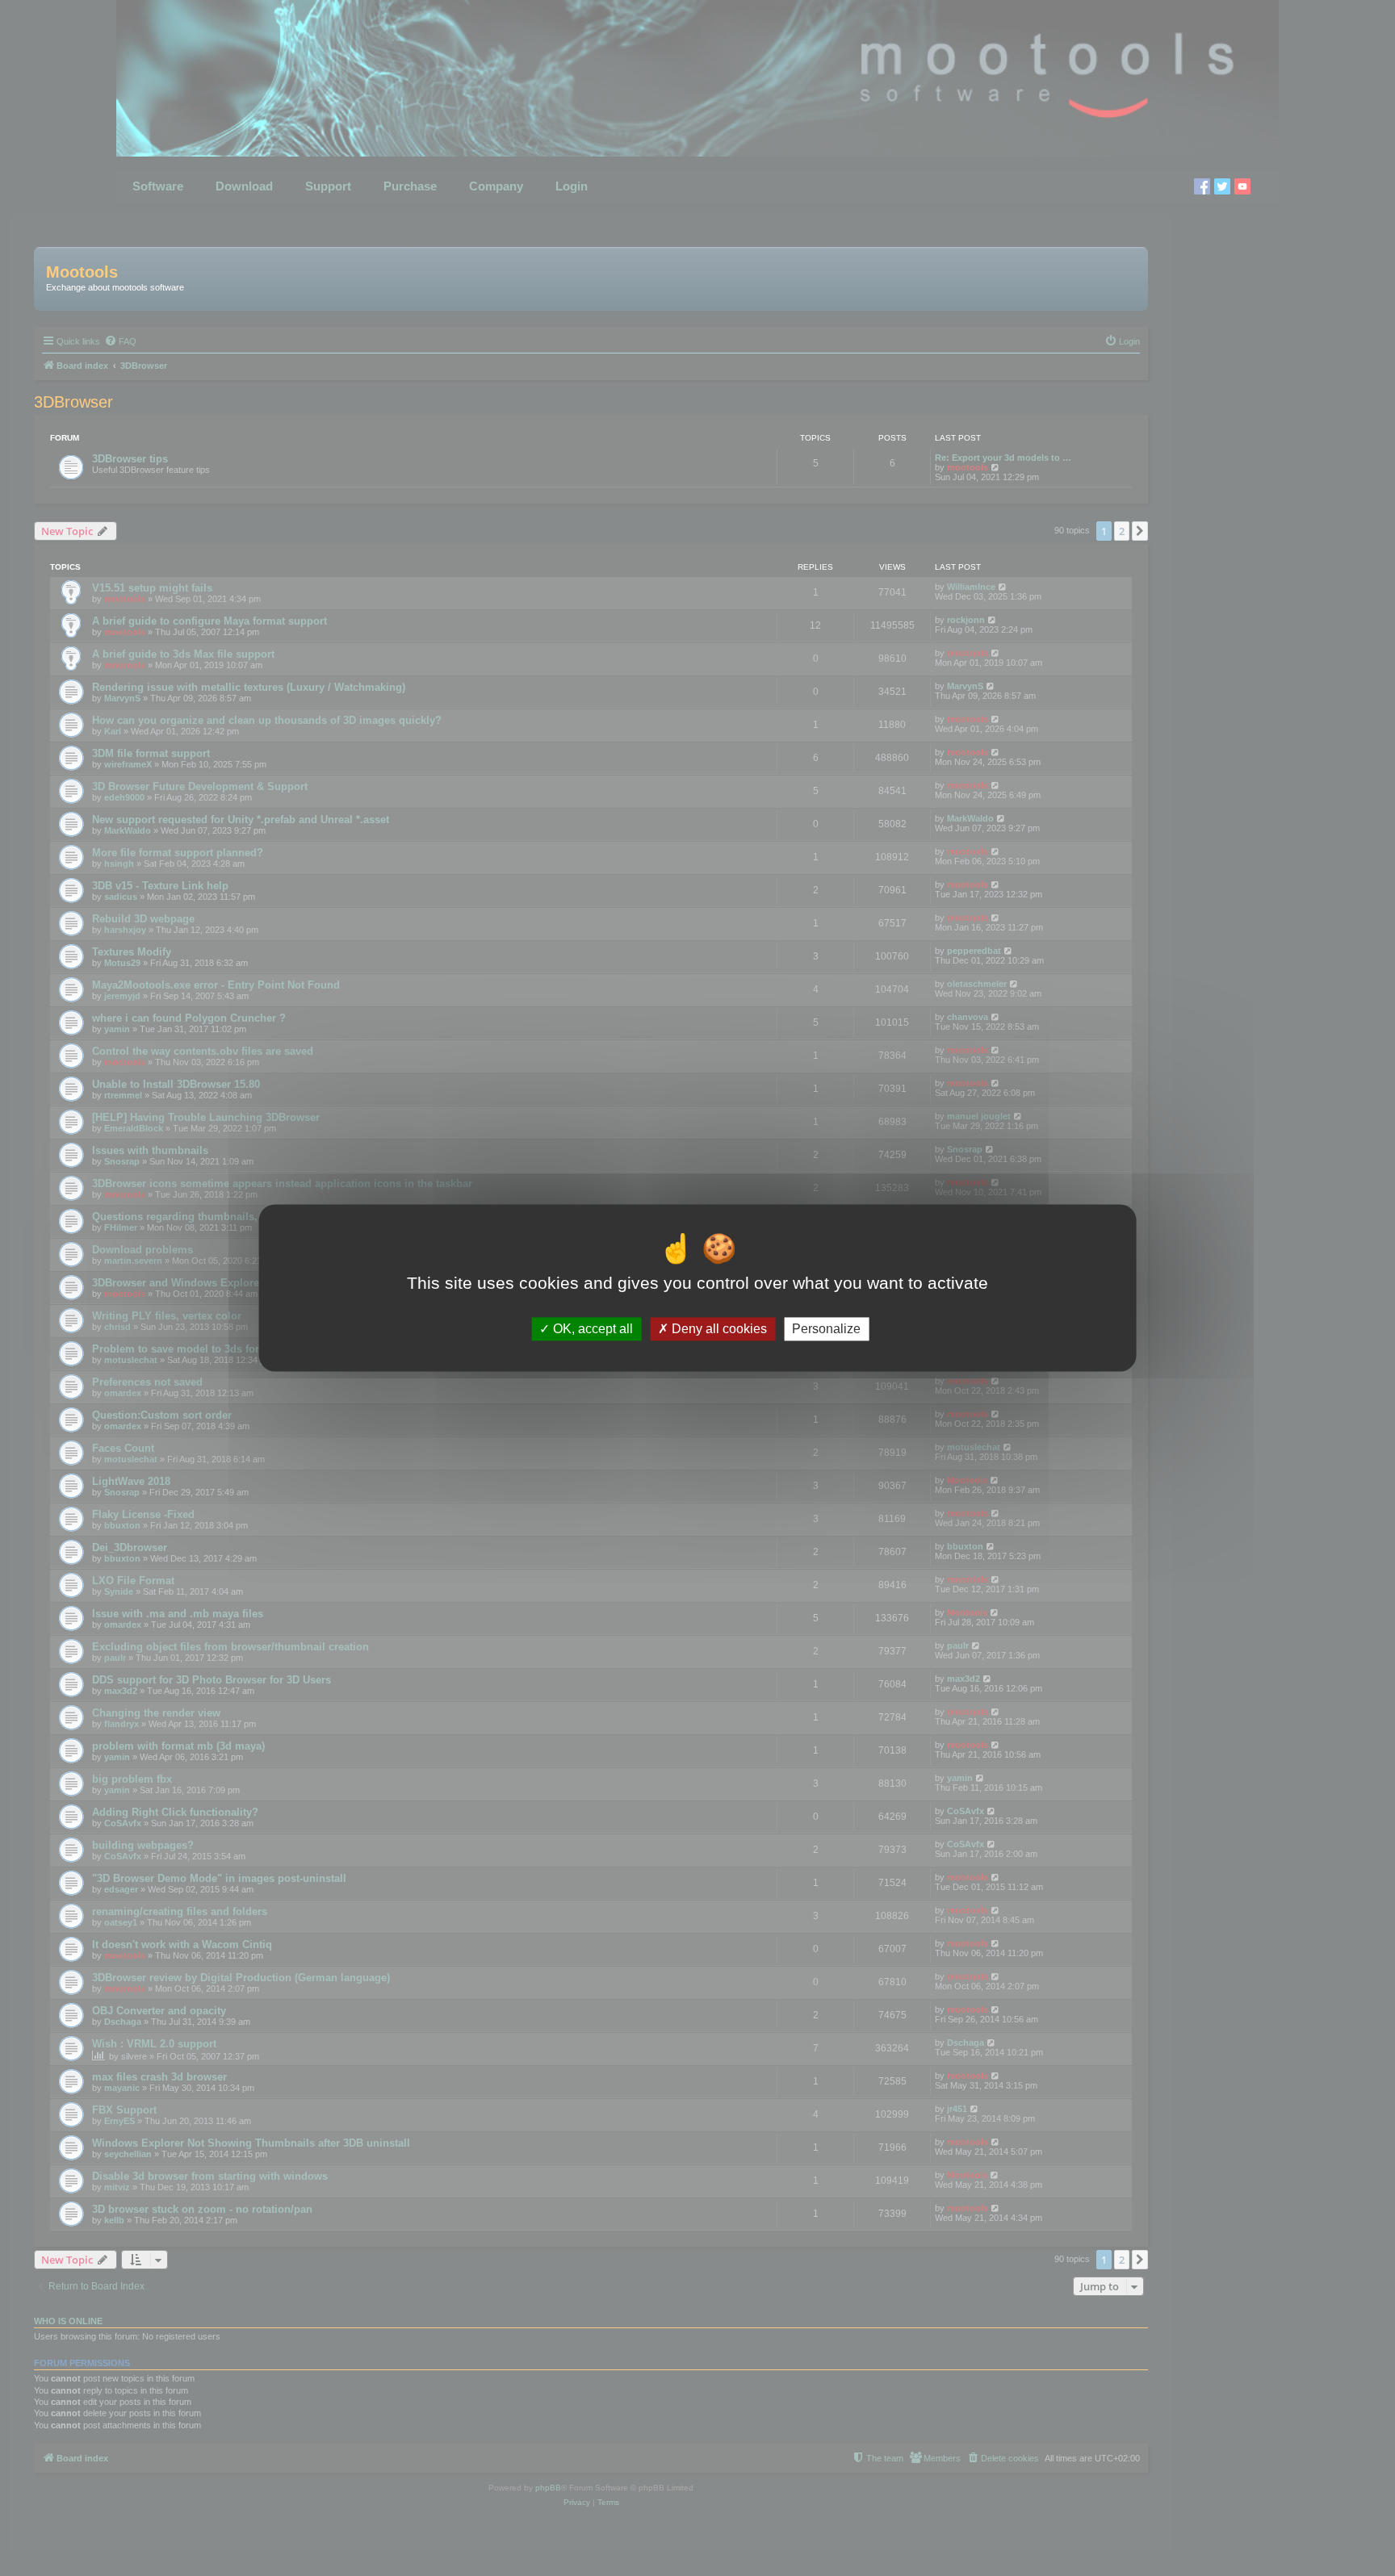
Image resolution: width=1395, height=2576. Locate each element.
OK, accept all (591, 1329)
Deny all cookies (718, 1329)
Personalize (826, 1329)
